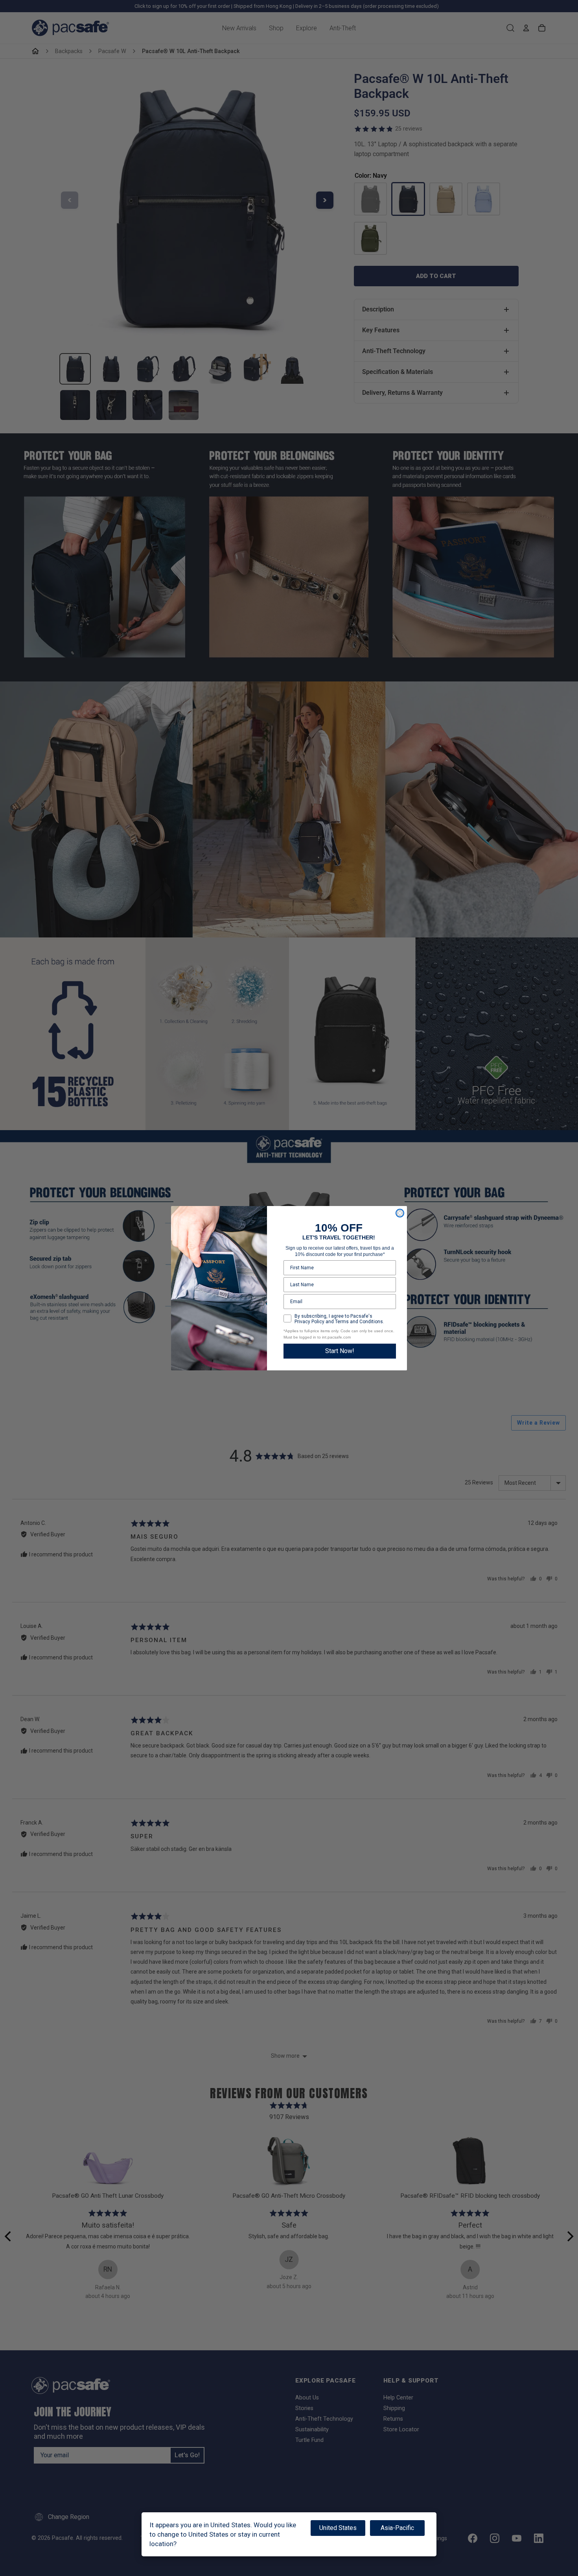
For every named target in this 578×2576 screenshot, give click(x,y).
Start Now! (340, 1351)
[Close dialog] (400, 1213)
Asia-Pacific (397, 2528)
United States (338, 2528)
